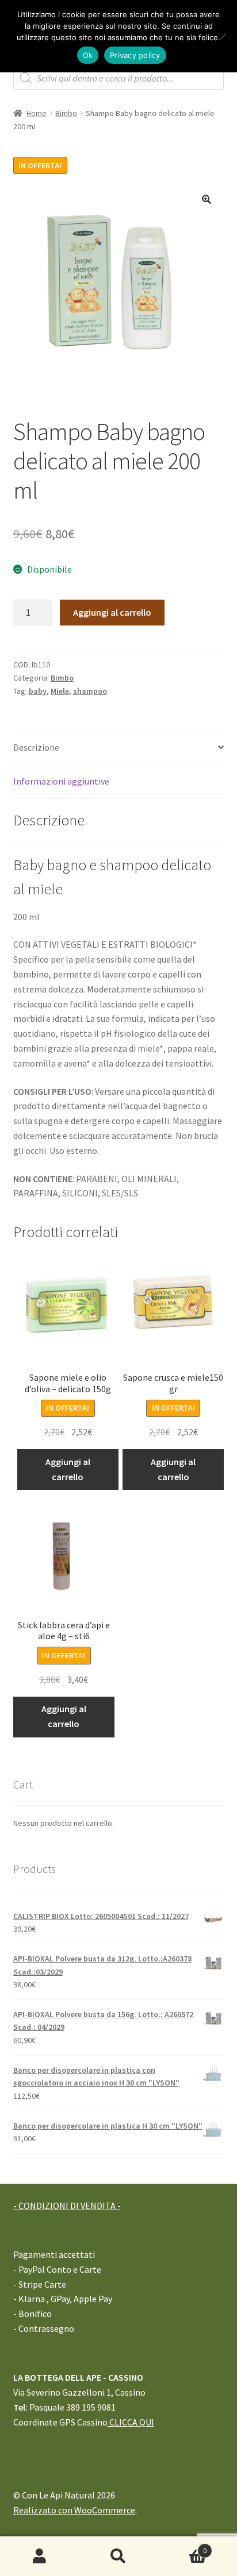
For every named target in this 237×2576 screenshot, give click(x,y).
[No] (223, 36)
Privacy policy (135, 55)
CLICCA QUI (131, 2422)
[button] (207, 199)
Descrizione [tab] (36, 747)
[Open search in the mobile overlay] (119, 78)
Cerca (118, 2556)
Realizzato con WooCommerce (74, 2510)
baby (38, 691)
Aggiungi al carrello (112, 612)
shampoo (90, 691)
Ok (88, 55)
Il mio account (39, 2556)
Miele (60, 691)
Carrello (183, 2546)
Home (37, 113)
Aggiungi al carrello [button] (68, 1469)
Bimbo (66, 113)
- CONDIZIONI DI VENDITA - (67, 2206)
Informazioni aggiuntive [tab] (61, 781)
